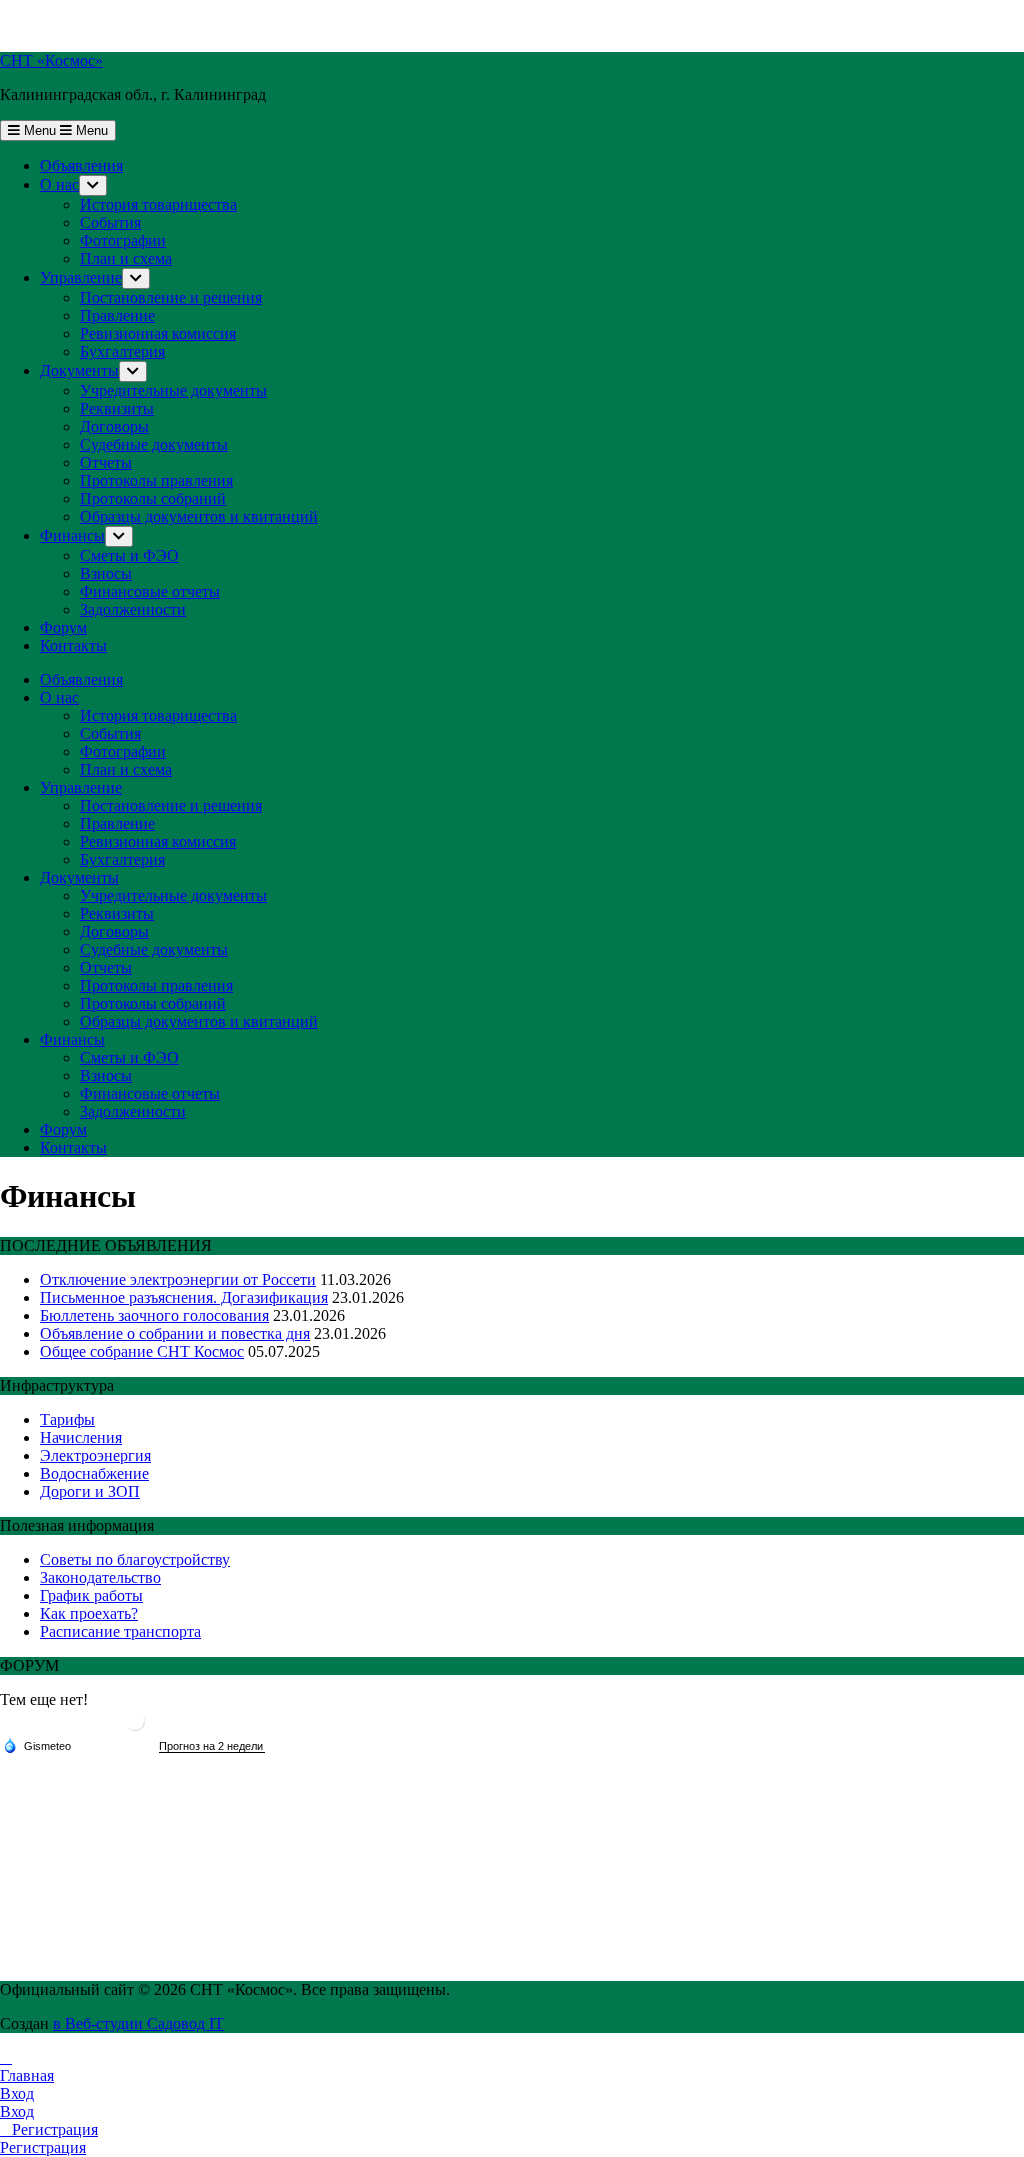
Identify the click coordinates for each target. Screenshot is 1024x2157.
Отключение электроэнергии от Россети (178, 1279)
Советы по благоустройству (135, 1559)
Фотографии (123, 240)
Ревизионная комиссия (158, 333)
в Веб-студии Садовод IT (138, 2023)
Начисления (81, 1437)
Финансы (72, 535)
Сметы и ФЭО (129, 555)
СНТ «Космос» (51, 60)
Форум (63, 627)
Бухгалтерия (122, 351)
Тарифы (67, 1419)
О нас (59, 184)
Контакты (73, 645)
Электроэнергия (95, 1455)
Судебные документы (154, 444)
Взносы (106, 573)
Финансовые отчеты (150, 591)
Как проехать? (89, 1613)
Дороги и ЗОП (90, 1491)
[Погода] (37, 1745)
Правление (117, 315)
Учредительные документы (173, 390)
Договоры (114, 426)
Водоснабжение (94, 1473)
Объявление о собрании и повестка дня (175, 1333)
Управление (81, 277)
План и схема (126, 258)
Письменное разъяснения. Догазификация (184, 1297)
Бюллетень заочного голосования (154, 1315)
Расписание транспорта (120, 1631)
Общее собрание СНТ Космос (142, 1351)
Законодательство (100, 1577)
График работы (91, 1595)
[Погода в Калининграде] (135, 1728)
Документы (79, 370)
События (110, 222)
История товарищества (158, 204)
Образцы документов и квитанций (199, 516)
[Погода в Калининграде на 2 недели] (212, 1746)
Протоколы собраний (153, 498)
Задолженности (133, 609)
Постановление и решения (171, 297)
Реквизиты (117, 408)
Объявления (81, 165)
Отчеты (106, 462)
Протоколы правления (156, 480)
